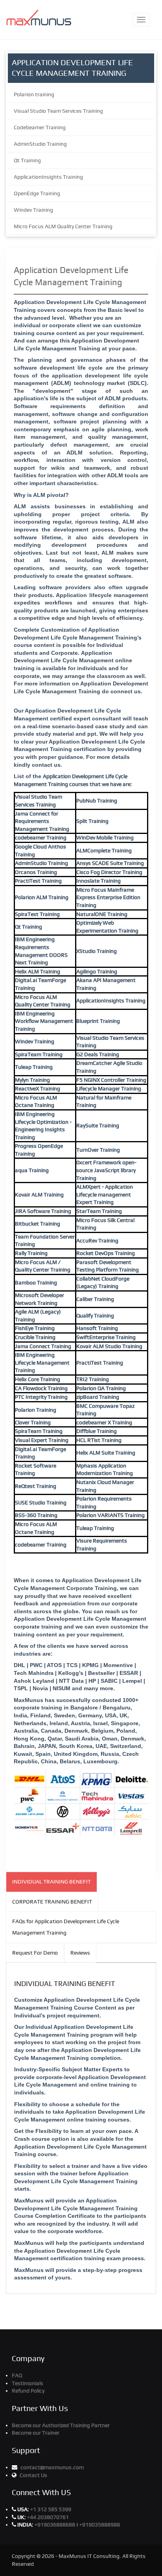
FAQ (17, 2375)
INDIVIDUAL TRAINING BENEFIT (52, 1882)
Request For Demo (35, 1953)
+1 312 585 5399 (51, 2509)
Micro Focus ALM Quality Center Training (63, 226)
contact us (46, 765)
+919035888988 (100, 2525)
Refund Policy (28, 2391)
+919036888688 (55, 2525)
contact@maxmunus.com (52, 2467)
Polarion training (34, 94)
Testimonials (28, 2383)
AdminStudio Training (40, 144)
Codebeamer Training (40, 127)
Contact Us (33, 2475)
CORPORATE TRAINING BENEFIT (52, 1902)
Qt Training (27, 160)
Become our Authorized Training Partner (61, 2425)
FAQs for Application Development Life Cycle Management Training (66, 1927)
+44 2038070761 (48, 2517)
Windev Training (33, 210)
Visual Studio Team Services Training (58, 111)
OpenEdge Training (37, 193)
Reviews (80, 1953)
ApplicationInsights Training (48, 177)
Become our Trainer (36, 2433)
